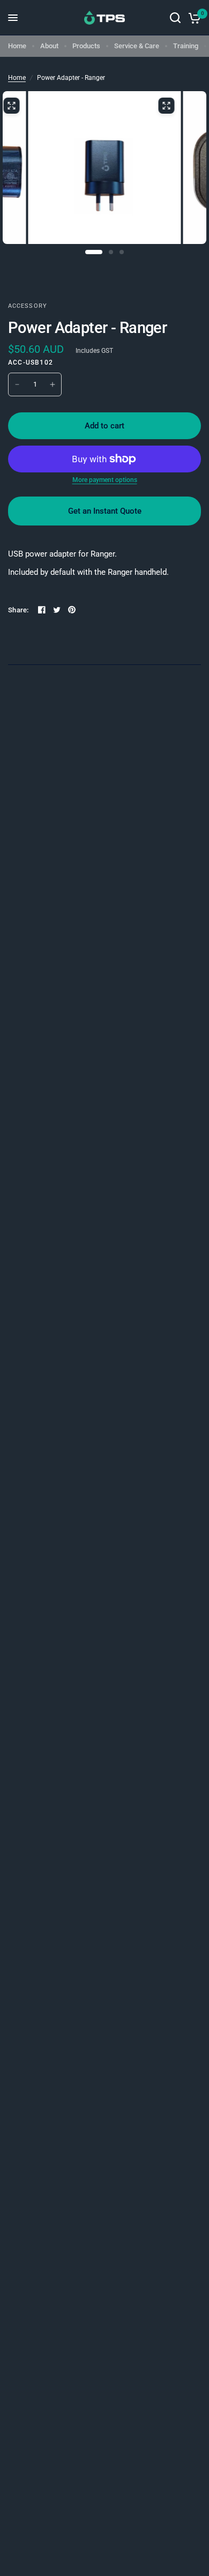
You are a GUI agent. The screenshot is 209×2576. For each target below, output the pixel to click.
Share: (18, 610)
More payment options (105, 480)
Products (86, 46)
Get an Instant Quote (105, 511)
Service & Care (137, 46)
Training (186, 46)
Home (17, 46)
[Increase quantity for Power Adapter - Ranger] (53, 384)
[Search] (175, 18)
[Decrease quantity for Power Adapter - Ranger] (17, 384)
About (49, 46)
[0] (193, 18)
